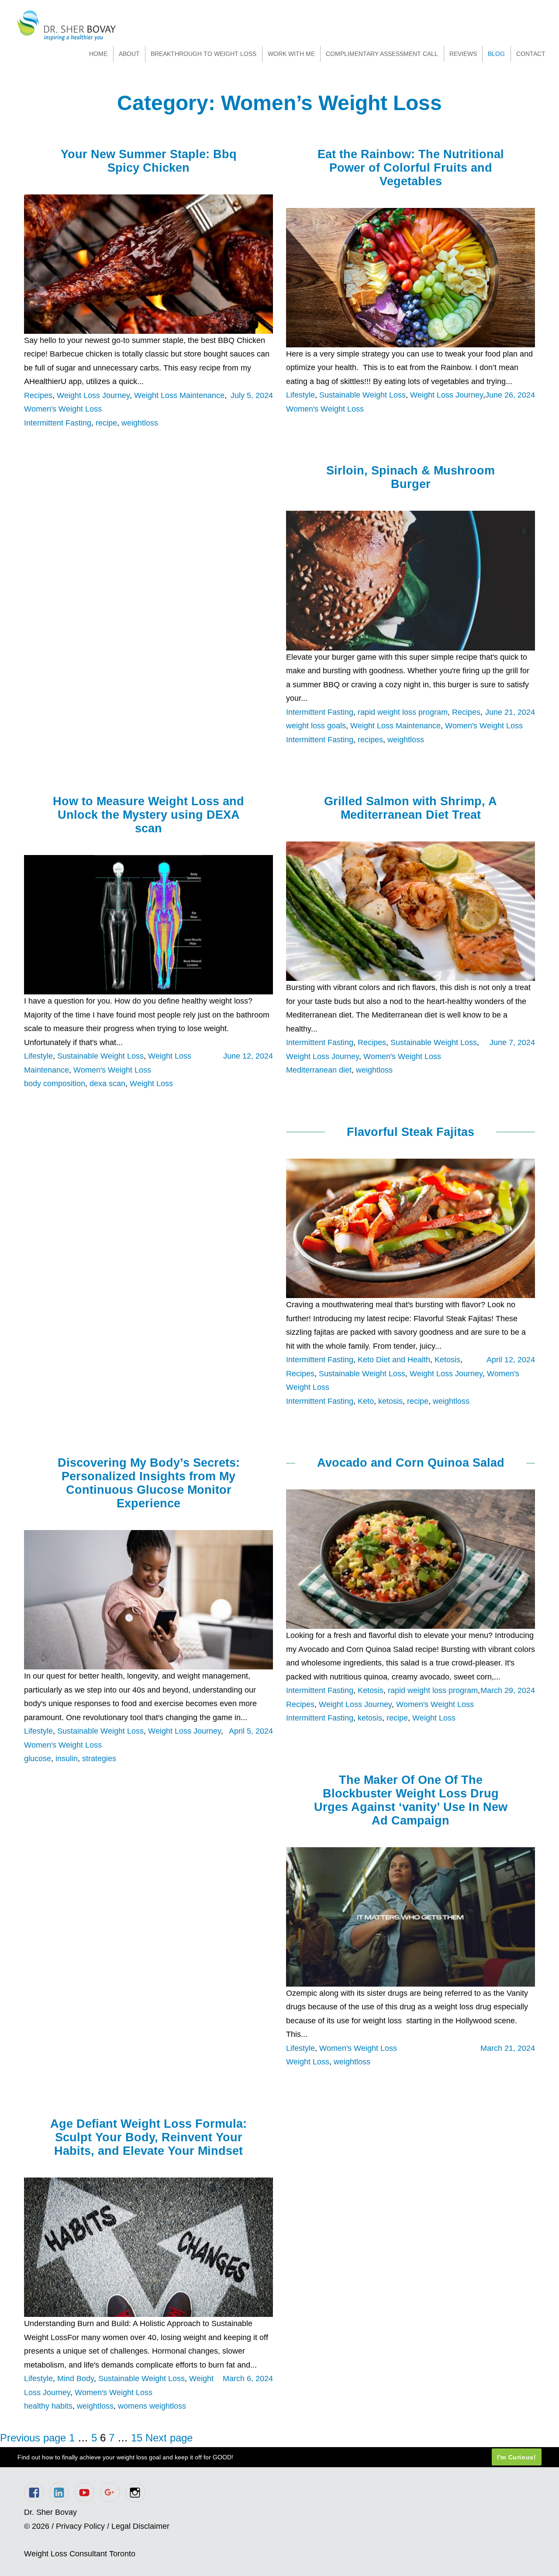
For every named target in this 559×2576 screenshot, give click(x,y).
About (129, 54)
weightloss (140, 423)
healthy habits (48, 2406)
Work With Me (291, 54)
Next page (169, 2438)
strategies (99, 1759)
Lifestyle (300, 395)
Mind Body (76, 2379)
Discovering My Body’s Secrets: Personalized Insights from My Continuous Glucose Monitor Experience (149, 1483)
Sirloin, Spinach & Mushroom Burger (411, 477)
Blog (496, 54)
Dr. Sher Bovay (67, 26)
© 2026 (37, 2526)
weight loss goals (316, 726)
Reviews (463, 54)
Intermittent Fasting (58, 423)
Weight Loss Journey (93, 395)
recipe (106, 423)
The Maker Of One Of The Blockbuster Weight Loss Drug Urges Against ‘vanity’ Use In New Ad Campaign (411, 1800)
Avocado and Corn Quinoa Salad (411, 1463)
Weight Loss (151, 1084)
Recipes (38, 395)
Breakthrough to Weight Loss (204, 54)
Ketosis (447, 1360)
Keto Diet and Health (394, 1360)
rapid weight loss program (403, 712)
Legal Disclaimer (140, 2526)
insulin (67, 1759)
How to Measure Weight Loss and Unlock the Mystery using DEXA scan (148, 815)
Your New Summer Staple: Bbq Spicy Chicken (149, 161)
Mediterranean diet (319, 1070)
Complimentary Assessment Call (382, 54)
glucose (38, 1759)
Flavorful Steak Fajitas (411, 1132)
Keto (366, 1401)
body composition (55, 1084)
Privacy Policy (80, 2526)
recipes (370, 740)
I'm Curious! (517, 2457)
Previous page (33, 2438)
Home (98, 54)
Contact (531, 54)
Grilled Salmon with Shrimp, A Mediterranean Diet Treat (411, 808)
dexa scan (107, 1084)
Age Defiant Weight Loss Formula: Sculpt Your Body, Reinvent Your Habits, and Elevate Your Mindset (148, 2137)
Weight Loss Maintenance (179, 395)
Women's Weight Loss (63, 409)
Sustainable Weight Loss (362, 395)
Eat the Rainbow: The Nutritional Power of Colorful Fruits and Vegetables (411, 168)
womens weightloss (152, 2406)
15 (137, 2438)
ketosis (390, 1401)
